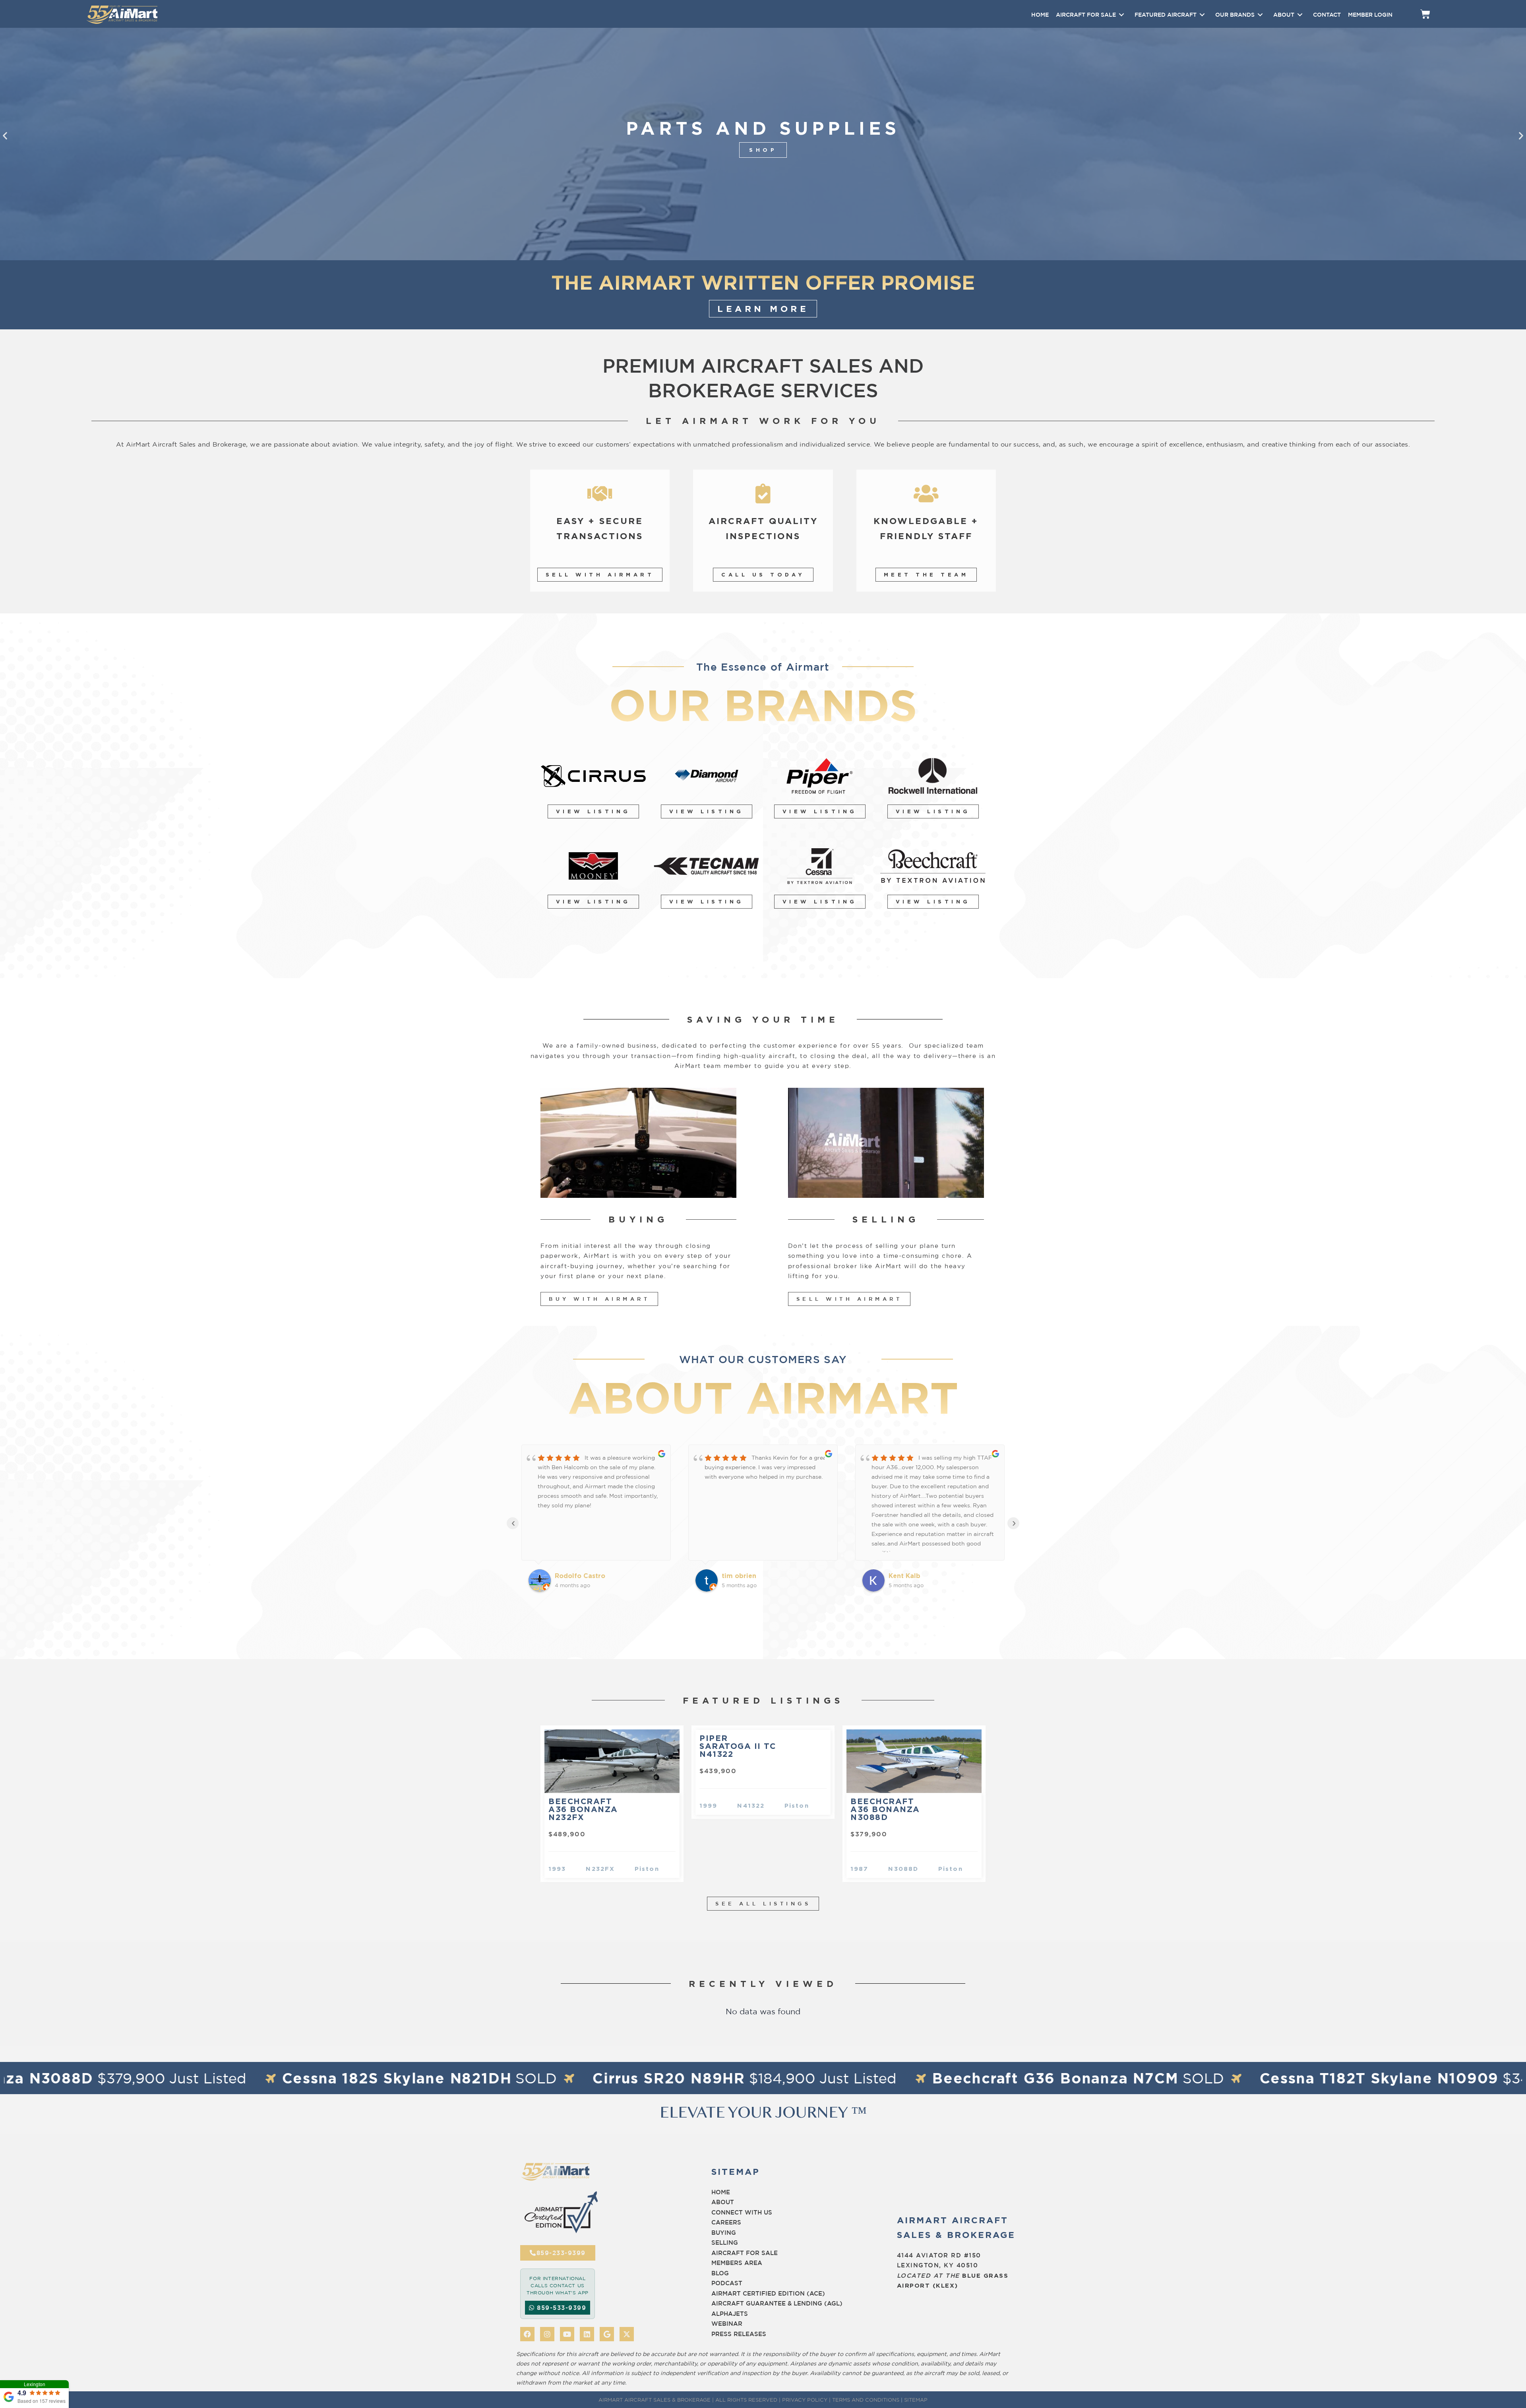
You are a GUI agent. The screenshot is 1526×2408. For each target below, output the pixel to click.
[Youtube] (567, 2334)
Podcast (727, 2283)
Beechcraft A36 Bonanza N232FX (583, 1809)
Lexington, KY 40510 (938, 2265)
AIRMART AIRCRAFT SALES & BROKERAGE (655, 2400)
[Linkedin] (587, 2334)
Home (721, 2192)
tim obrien (572, 1576)
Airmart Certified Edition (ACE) (768, 2293)
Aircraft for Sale (745, 2253)
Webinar (727, 2324)
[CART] (1425, 14)
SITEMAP (916, 2400)
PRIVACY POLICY (805, 2400)
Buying (724, 2233)
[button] (5, 136)
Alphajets (730, 2314)
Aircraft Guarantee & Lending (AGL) (777, 2303)
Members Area (737, 2263)
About (723, 2202)
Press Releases (739, 2334)
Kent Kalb (738, 1576)
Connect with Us (742, 2212)
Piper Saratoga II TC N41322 (738, 1746)
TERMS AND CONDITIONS (866, 2400)
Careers (726, 2222)
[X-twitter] (627, 2334)
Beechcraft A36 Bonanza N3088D (885, 1809)
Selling (725, 2243)
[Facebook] (527, 2334)
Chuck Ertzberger (917, 1576)
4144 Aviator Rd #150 (939, 2255)
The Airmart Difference (763, 150)
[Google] (607, 2334)
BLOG (720, 2273)
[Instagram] (547, 2334)
